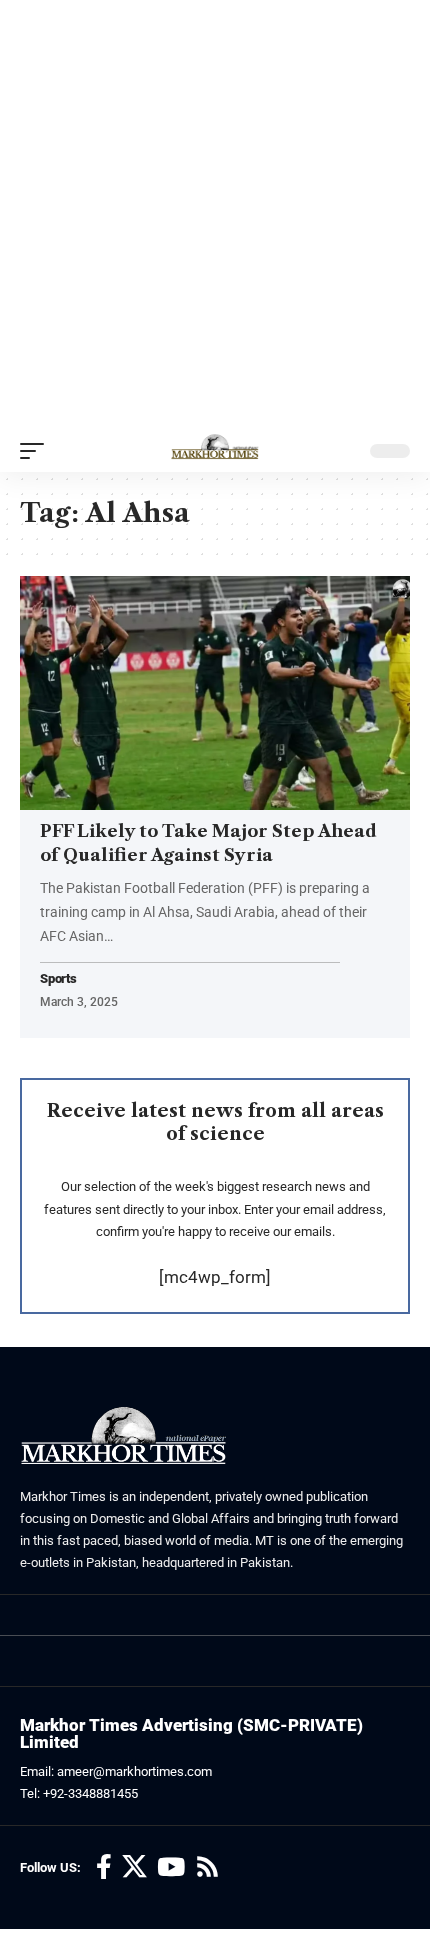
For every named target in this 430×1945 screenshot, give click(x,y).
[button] (37, 451)
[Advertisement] (215, 215)
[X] (134, 1867)
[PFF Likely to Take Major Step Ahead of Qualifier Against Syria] (215, 693)
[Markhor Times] (215, 451)
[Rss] (207, 1867)
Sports (58, 979)
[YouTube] (171, 1867)
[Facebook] (104, 1867)
